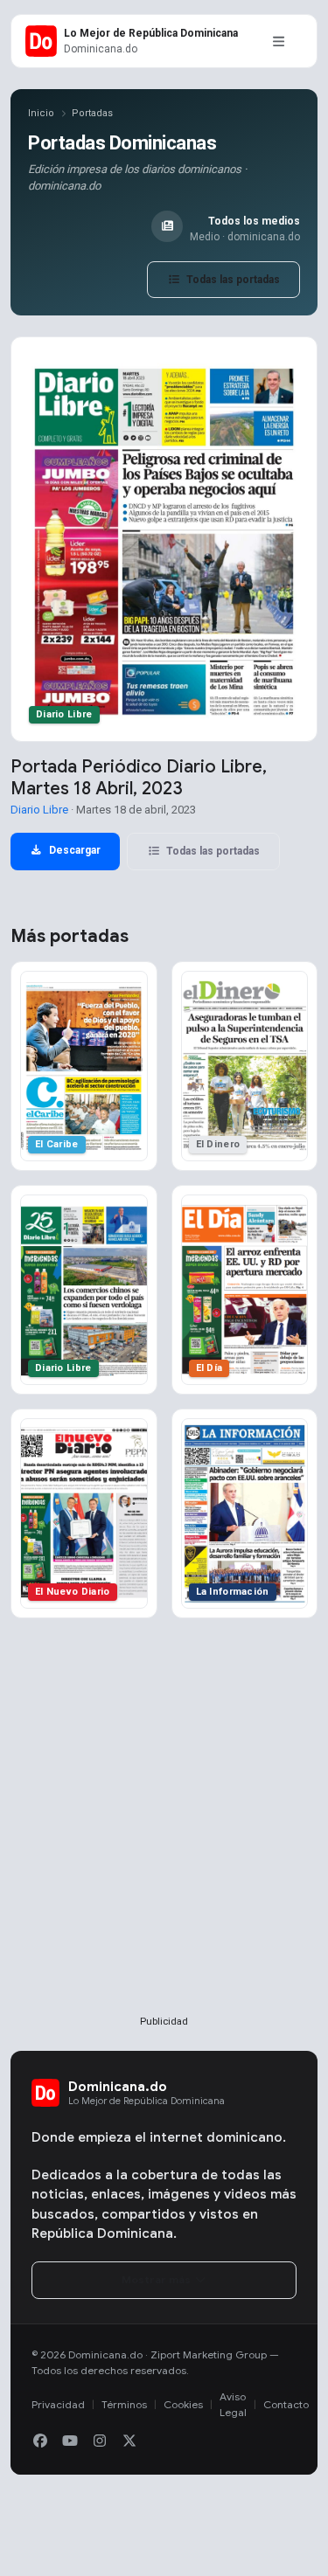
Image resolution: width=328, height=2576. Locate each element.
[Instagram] (100, 2441)
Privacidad (58, 2404)
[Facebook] (40, 2441)
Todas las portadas (232, 280)
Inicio (41, 113)
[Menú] (278, 41)
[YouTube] (70, 2441)
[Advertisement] (164, 1845)
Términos (124, 2404)
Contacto (286, 2404)
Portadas (92, 113)
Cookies (183, 2404)
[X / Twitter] (129, 2441)
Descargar (73, 850)
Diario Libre (39, 810)
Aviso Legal (233, 2404)
